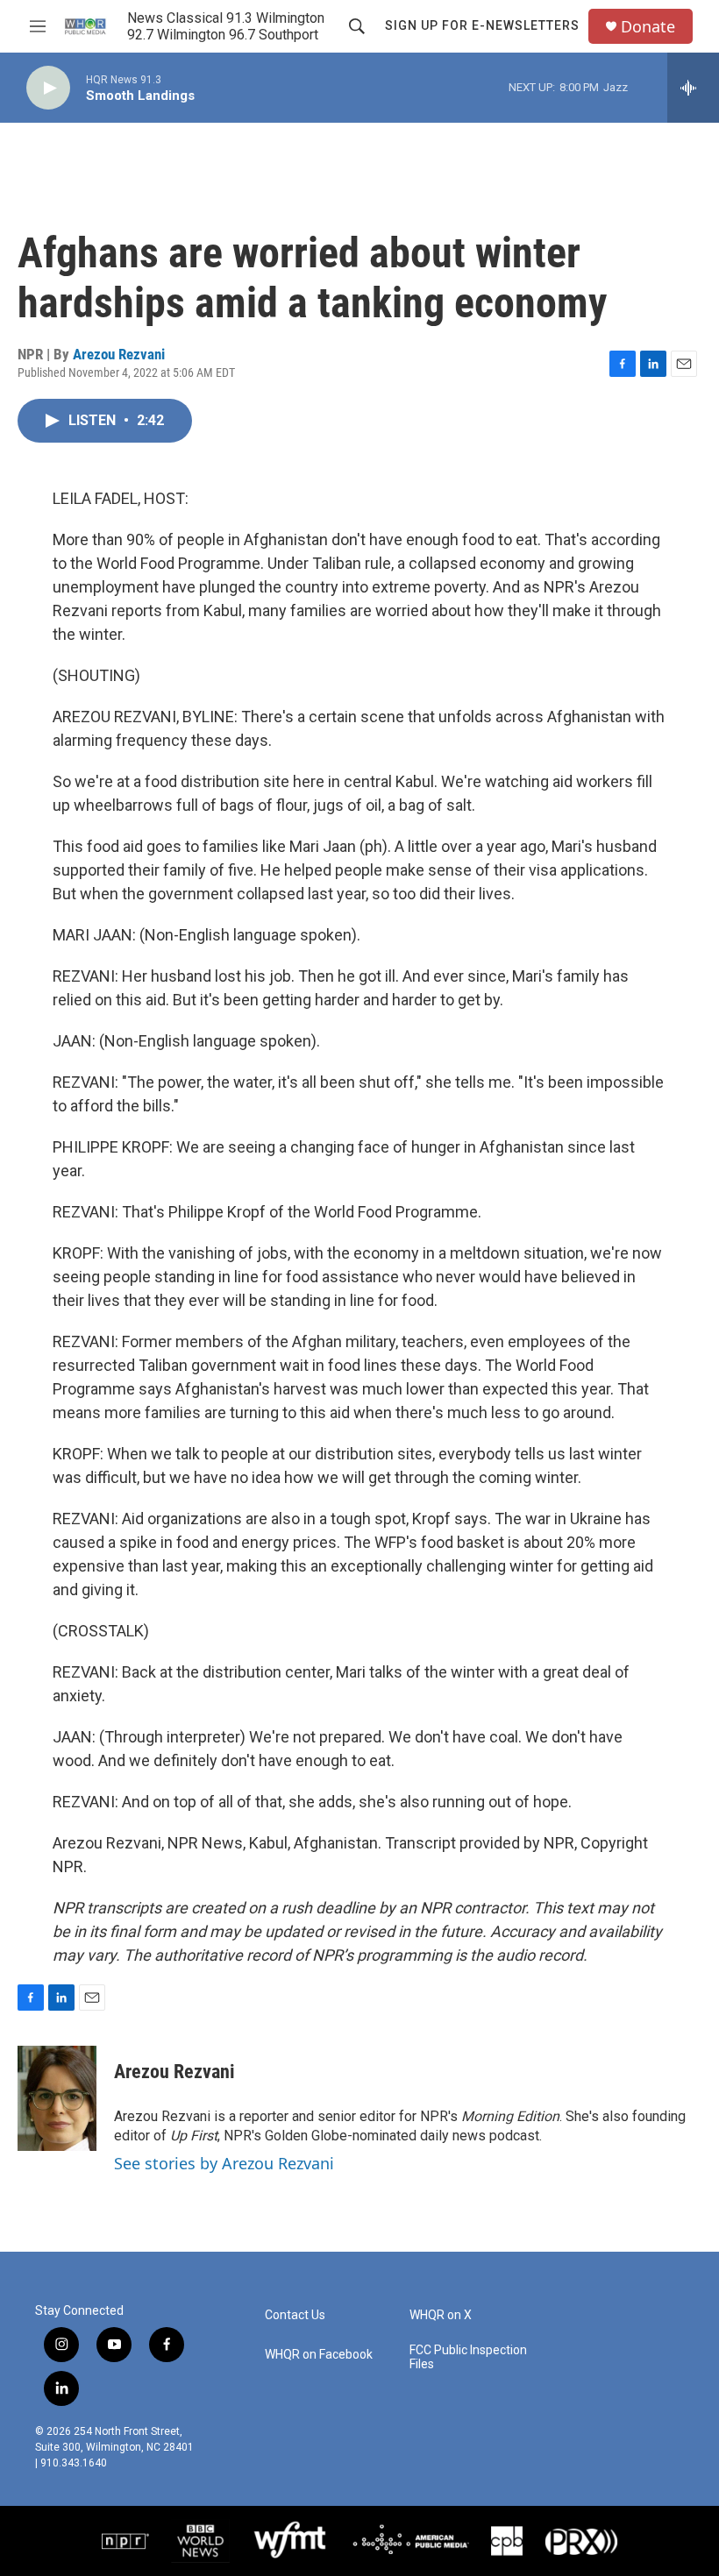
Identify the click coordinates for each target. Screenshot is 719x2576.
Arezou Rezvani (119, 354)
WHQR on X (441, 2315)
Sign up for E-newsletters (482, 25)
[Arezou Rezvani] (57, 2098)
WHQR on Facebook (319, 2355)
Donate (648, 27)
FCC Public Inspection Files (468, 2357)
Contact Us (295, 2315)
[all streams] (693, 88)
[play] (48, 88)
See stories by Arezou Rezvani (224, 2163)
